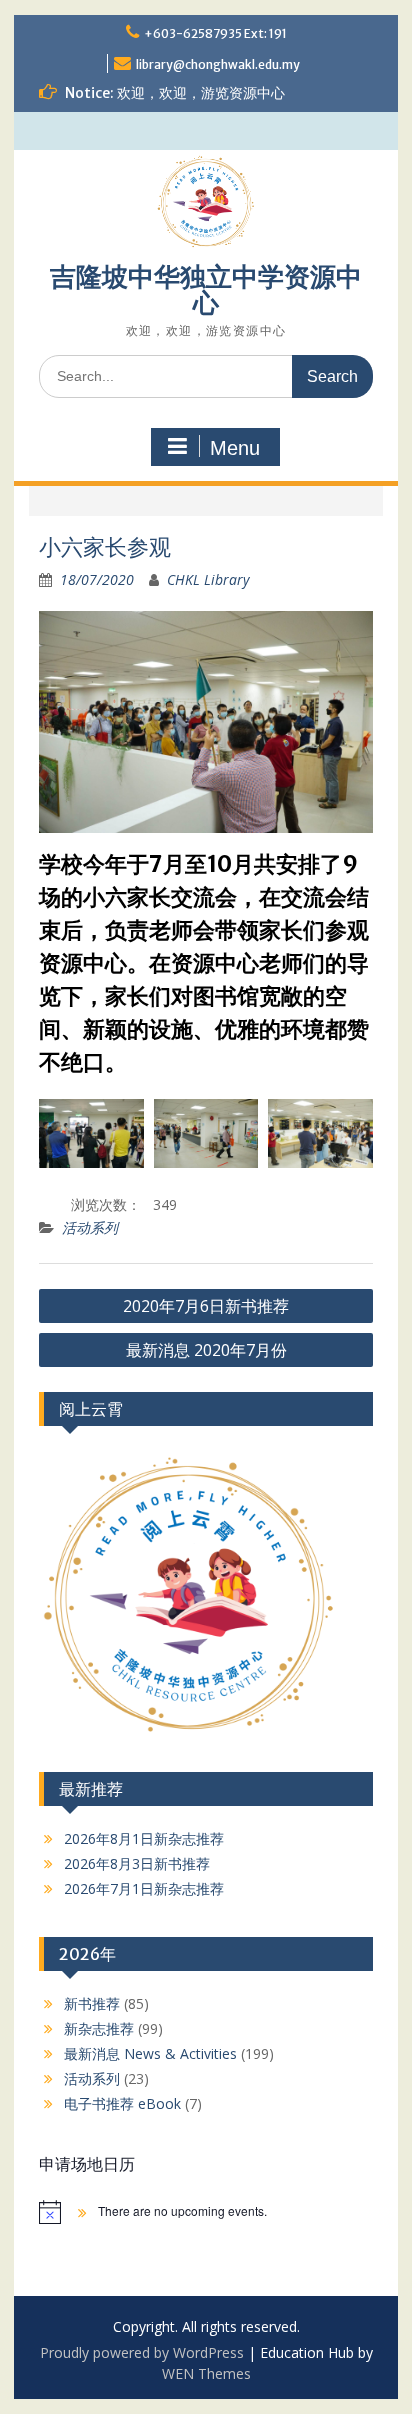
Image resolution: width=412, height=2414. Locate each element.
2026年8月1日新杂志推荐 (144, 1838)
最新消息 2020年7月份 (206, 1350)
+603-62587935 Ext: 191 (215, 33)
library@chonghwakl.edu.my (218, 64)
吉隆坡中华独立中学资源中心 (206, 289)
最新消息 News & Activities (150, 2053)
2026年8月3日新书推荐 (137, 1863)
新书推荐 (92, 2003)
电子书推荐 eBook (122, 2103)
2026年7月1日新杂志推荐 (144, 1888)
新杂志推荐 (99, 2028)
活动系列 (90, 1227)
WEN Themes (206, 2373)
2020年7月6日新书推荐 (206, 1306)
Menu (235, 448)
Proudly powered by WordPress (142, 2352)
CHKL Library (208, 579)
